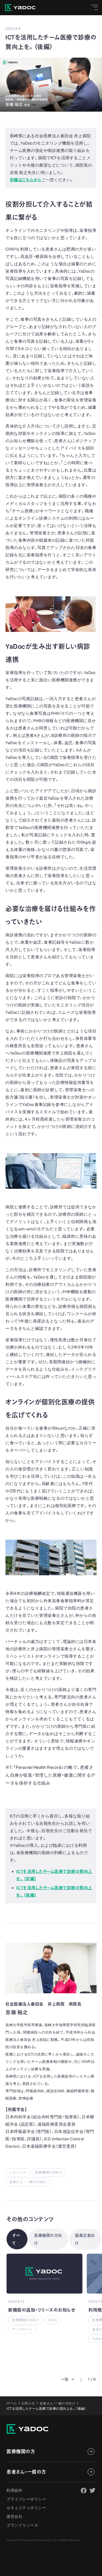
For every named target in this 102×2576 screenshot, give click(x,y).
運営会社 (14, 2516)
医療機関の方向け (48, 2239)
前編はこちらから (26, 180)
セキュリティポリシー (26, 2508)
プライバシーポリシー (26, 2499)
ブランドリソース (22, 2525)
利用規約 (14, 2490)
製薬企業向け (85, 2239)
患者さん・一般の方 (26, 2472)
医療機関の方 (21, 2452)
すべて (16, 2239)
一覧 (65, 2379)
